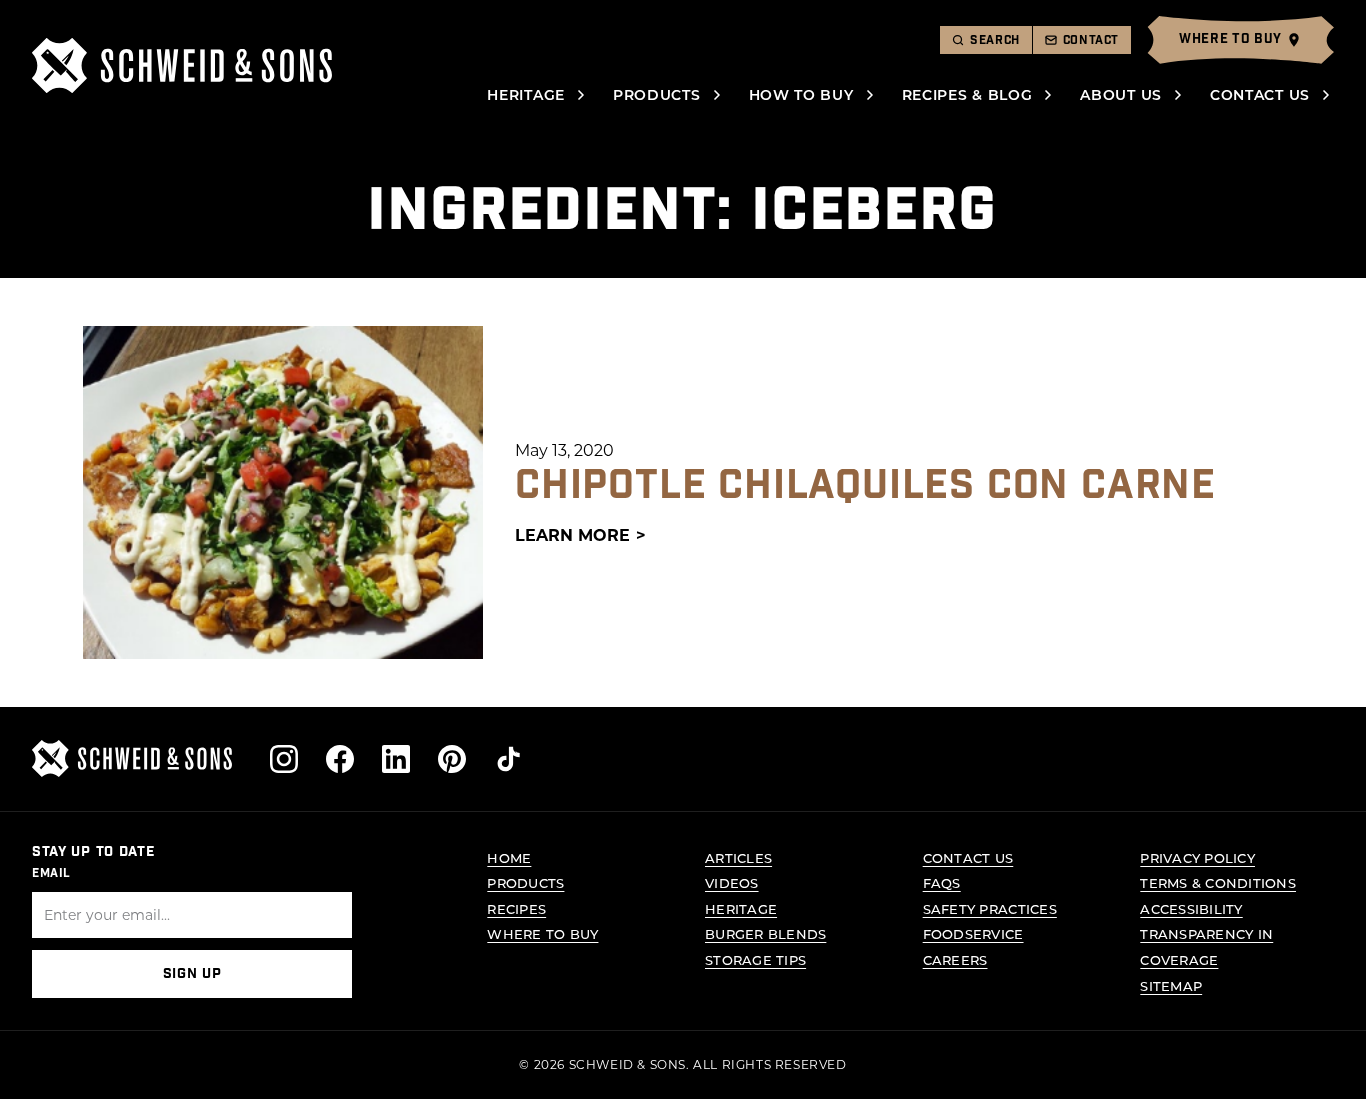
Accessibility (1191, 908)
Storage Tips (755, 959)
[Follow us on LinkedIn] (396, 759)
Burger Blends (765, 933)
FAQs (942, 882)
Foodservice (973, 933)
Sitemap (1171, 985)
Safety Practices (990, 908)
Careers (955, 959)
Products (657, 94)
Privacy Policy (1197, 857)
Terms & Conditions (1218, 882)
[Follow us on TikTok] (508, 759)
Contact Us (1260, 94)
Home (509, 857)
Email (51, 873)
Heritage (526, 94)
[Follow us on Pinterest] (452, 759)
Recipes (516, 908)
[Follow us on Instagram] (284, 759)
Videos (732, 882)
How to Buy (801, 94)
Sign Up (192, 974)
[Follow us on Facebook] (340, 759)
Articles (738, 857)
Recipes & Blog (967, 94)
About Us (1121, 94)
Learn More (572, 534)
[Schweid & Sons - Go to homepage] (182, 65)
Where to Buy (542, 933)
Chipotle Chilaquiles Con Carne (865, 486)
